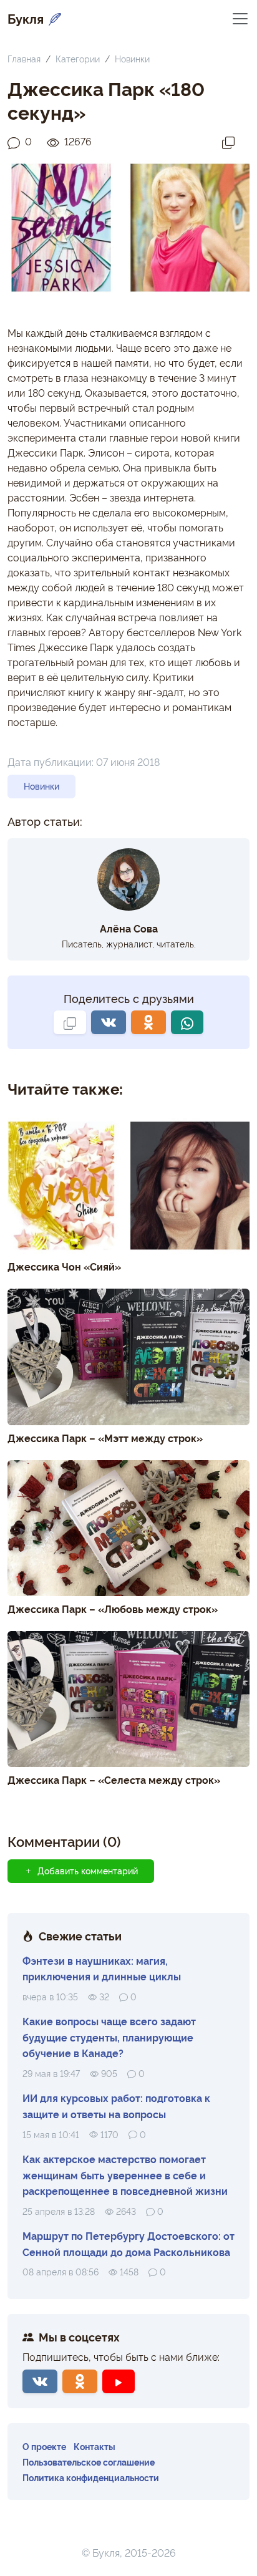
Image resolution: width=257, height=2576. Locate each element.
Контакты (95, 2446)
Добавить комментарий (88, 1871)
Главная (24, 58)
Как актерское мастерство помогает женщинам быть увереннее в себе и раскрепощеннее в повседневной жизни (125, 2175)
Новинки (132, 58)
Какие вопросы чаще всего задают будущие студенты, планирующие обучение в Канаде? (109, 2037)
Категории (78, 58)
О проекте (44, 2446)
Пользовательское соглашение (89, 2462)
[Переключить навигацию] (240, 18)
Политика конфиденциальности (91, 2477)
